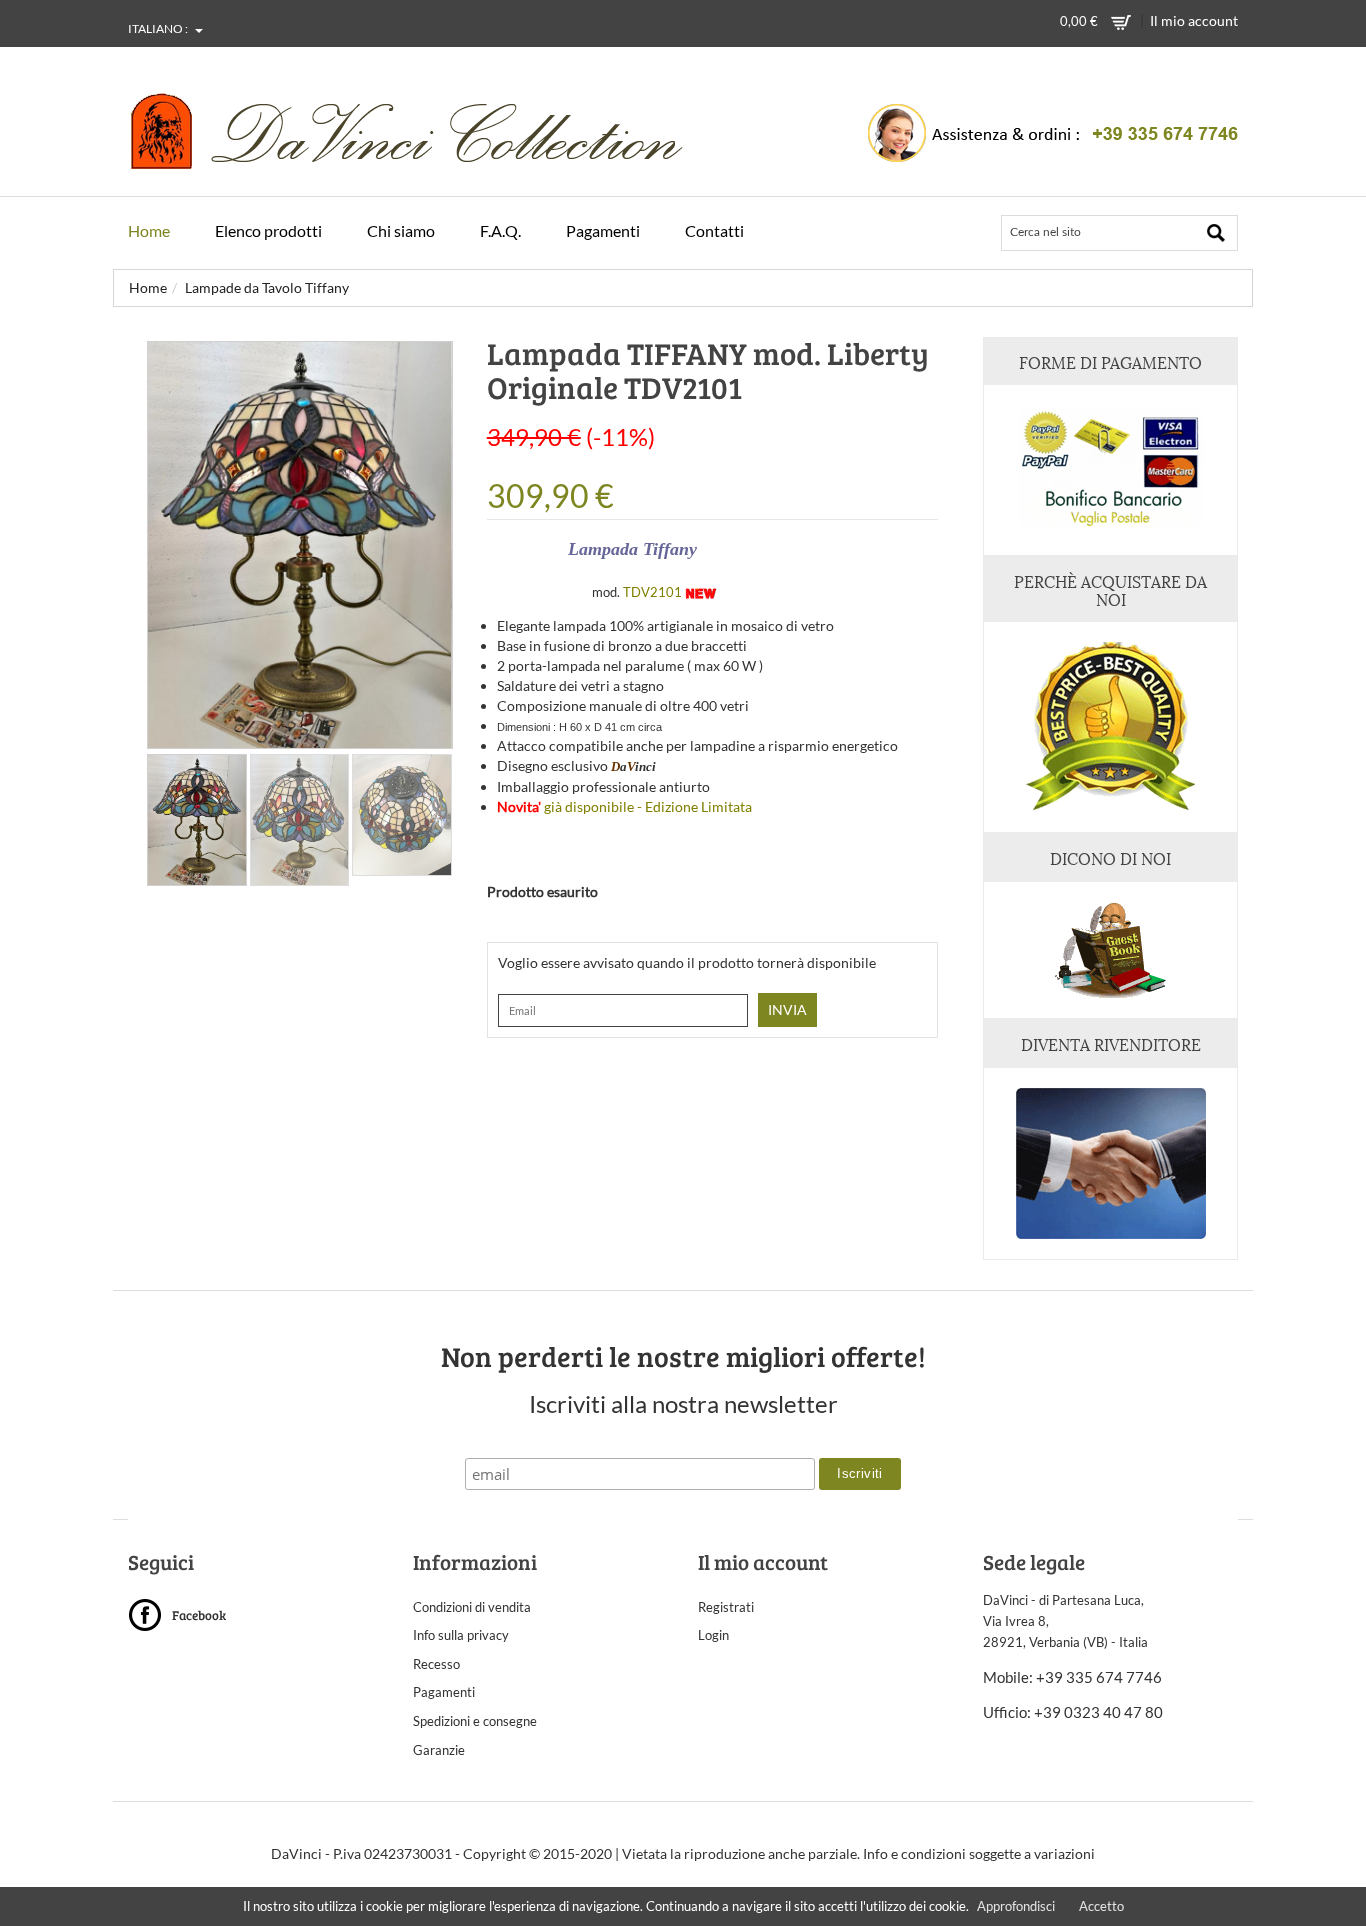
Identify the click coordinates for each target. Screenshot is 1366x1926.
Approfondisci (1016, 1906)
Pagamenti (603, 230)
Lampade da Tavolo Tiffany (267, 287)
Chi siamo (401, 230)
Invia (787, 1009)
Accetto (1101, 1906)
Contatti (714, 230)
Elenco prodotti (268, 230)
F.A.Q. (500, 230)
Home (149, 230)
